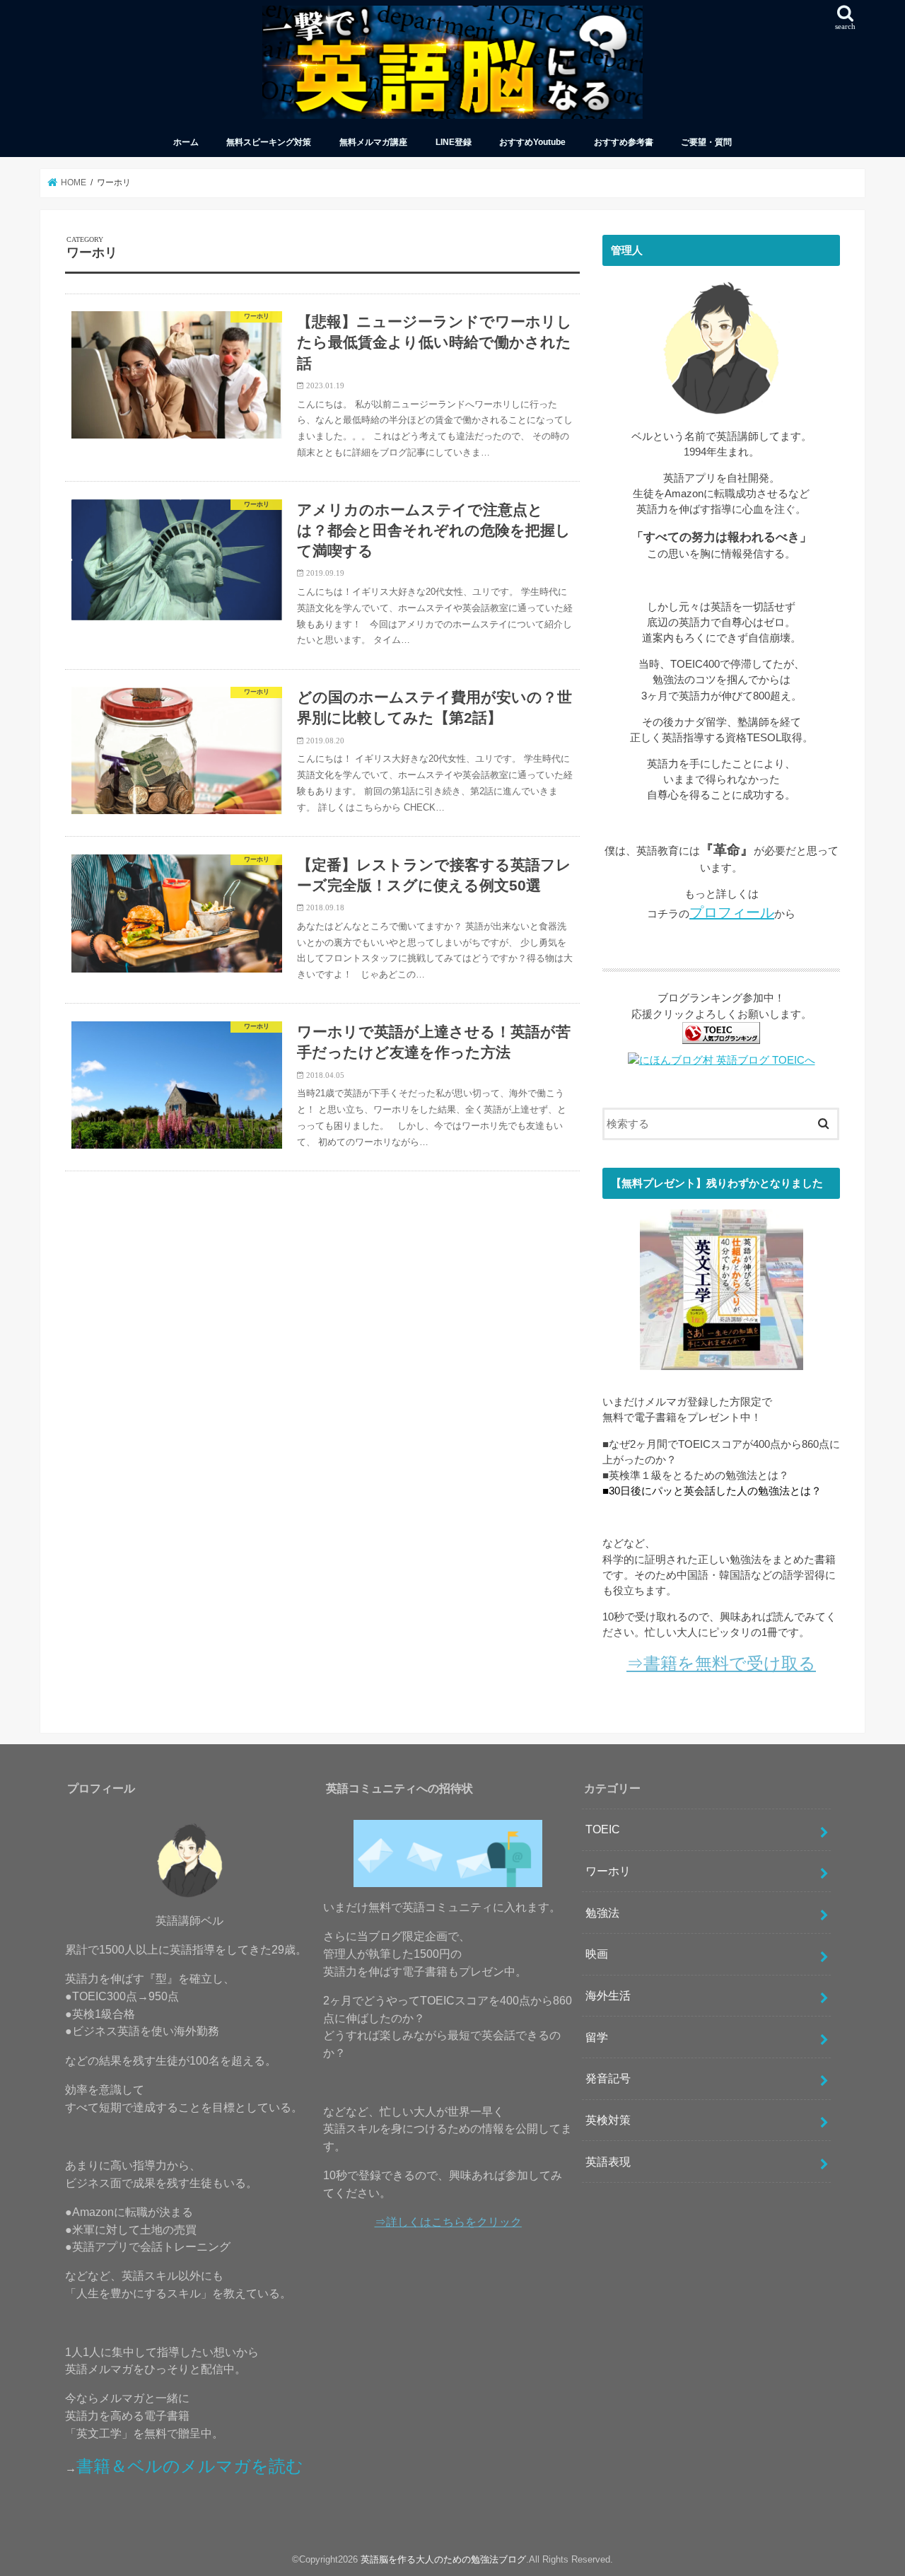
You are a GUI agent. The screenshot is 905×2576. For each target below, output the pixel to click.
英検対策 (608, 2120)
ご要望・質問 (706, 142)
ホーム (186, 142)
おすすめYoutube (532, 142)
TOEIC (603, 1829)
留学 (597, 2037)
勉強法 (602, 1913)
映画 (597, 1954)
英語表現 (608, 2162)
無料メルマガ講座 (373, 142)
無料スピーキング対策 (269, 142)
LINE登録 (454, 142)
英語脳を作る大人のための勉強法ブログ (443, 2559)
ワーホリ (608, 1871)
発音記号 (608, 2078)
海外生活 (608, 1995)
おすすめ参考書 (624, 142)
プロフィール (732, 912)
